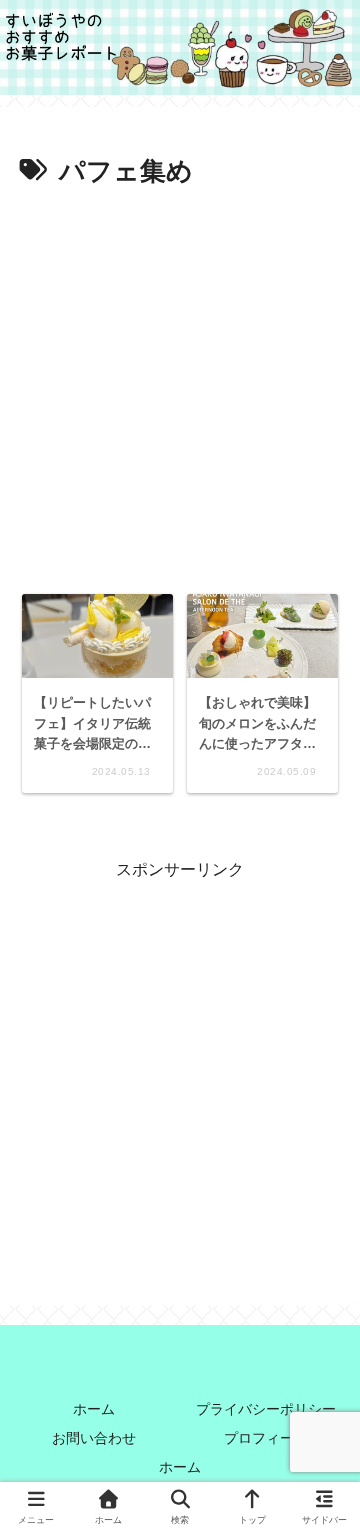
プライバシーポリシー (266, 1409)
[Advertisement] (180, 385)
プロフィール (266, 1438)
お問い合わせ (94, 1438)
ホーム (94, 1409)
